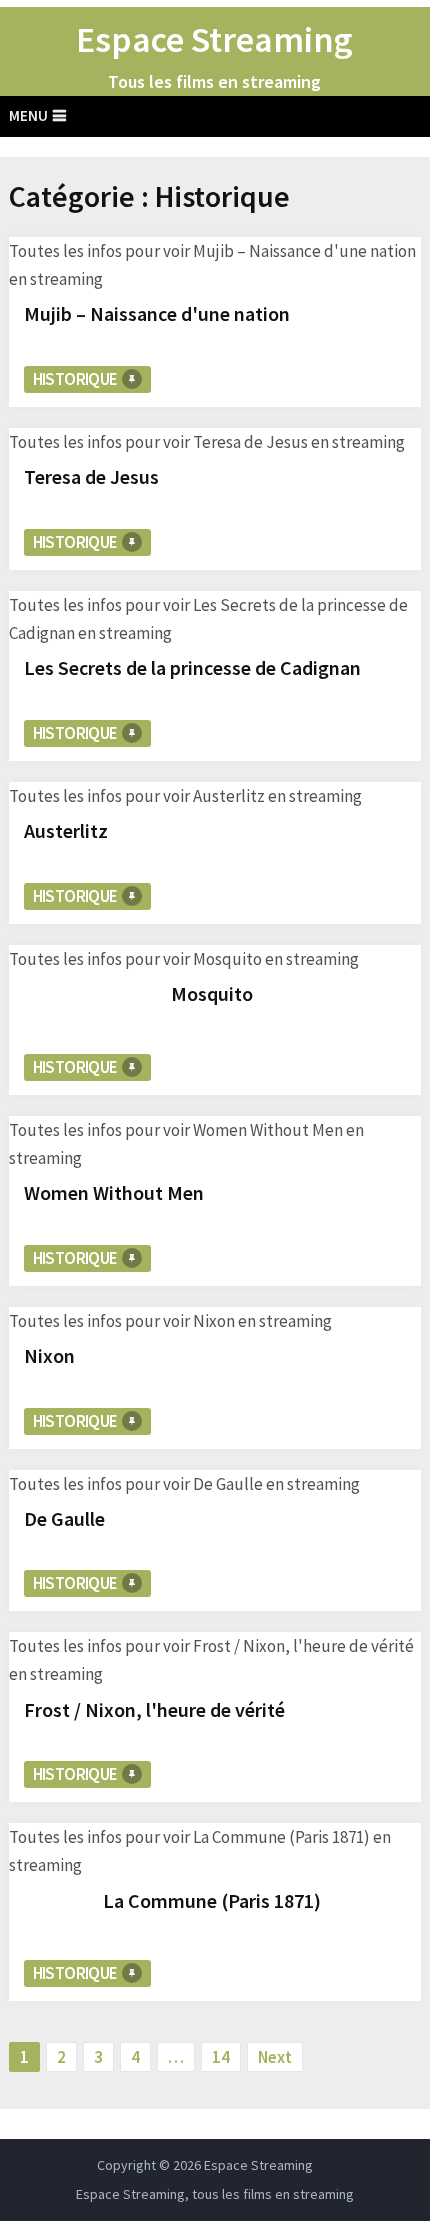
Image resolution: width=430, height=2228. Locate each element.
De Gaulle (64, 1518)
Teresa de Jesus (91, 476)
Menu (28, 115)
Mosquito (212, 993)
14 (221, 2057)
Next (275, 2057)
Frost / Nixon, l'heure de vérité (154, 1709)
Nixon (49, 1355)
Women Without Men (114, 1192)
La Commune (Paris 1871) (212, 1900)
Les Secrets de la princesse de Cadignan (192, 667)
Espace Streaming (214, 39)
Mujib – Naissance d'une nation (157, 313)
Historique (75, 379)
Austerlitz (66, 830)
